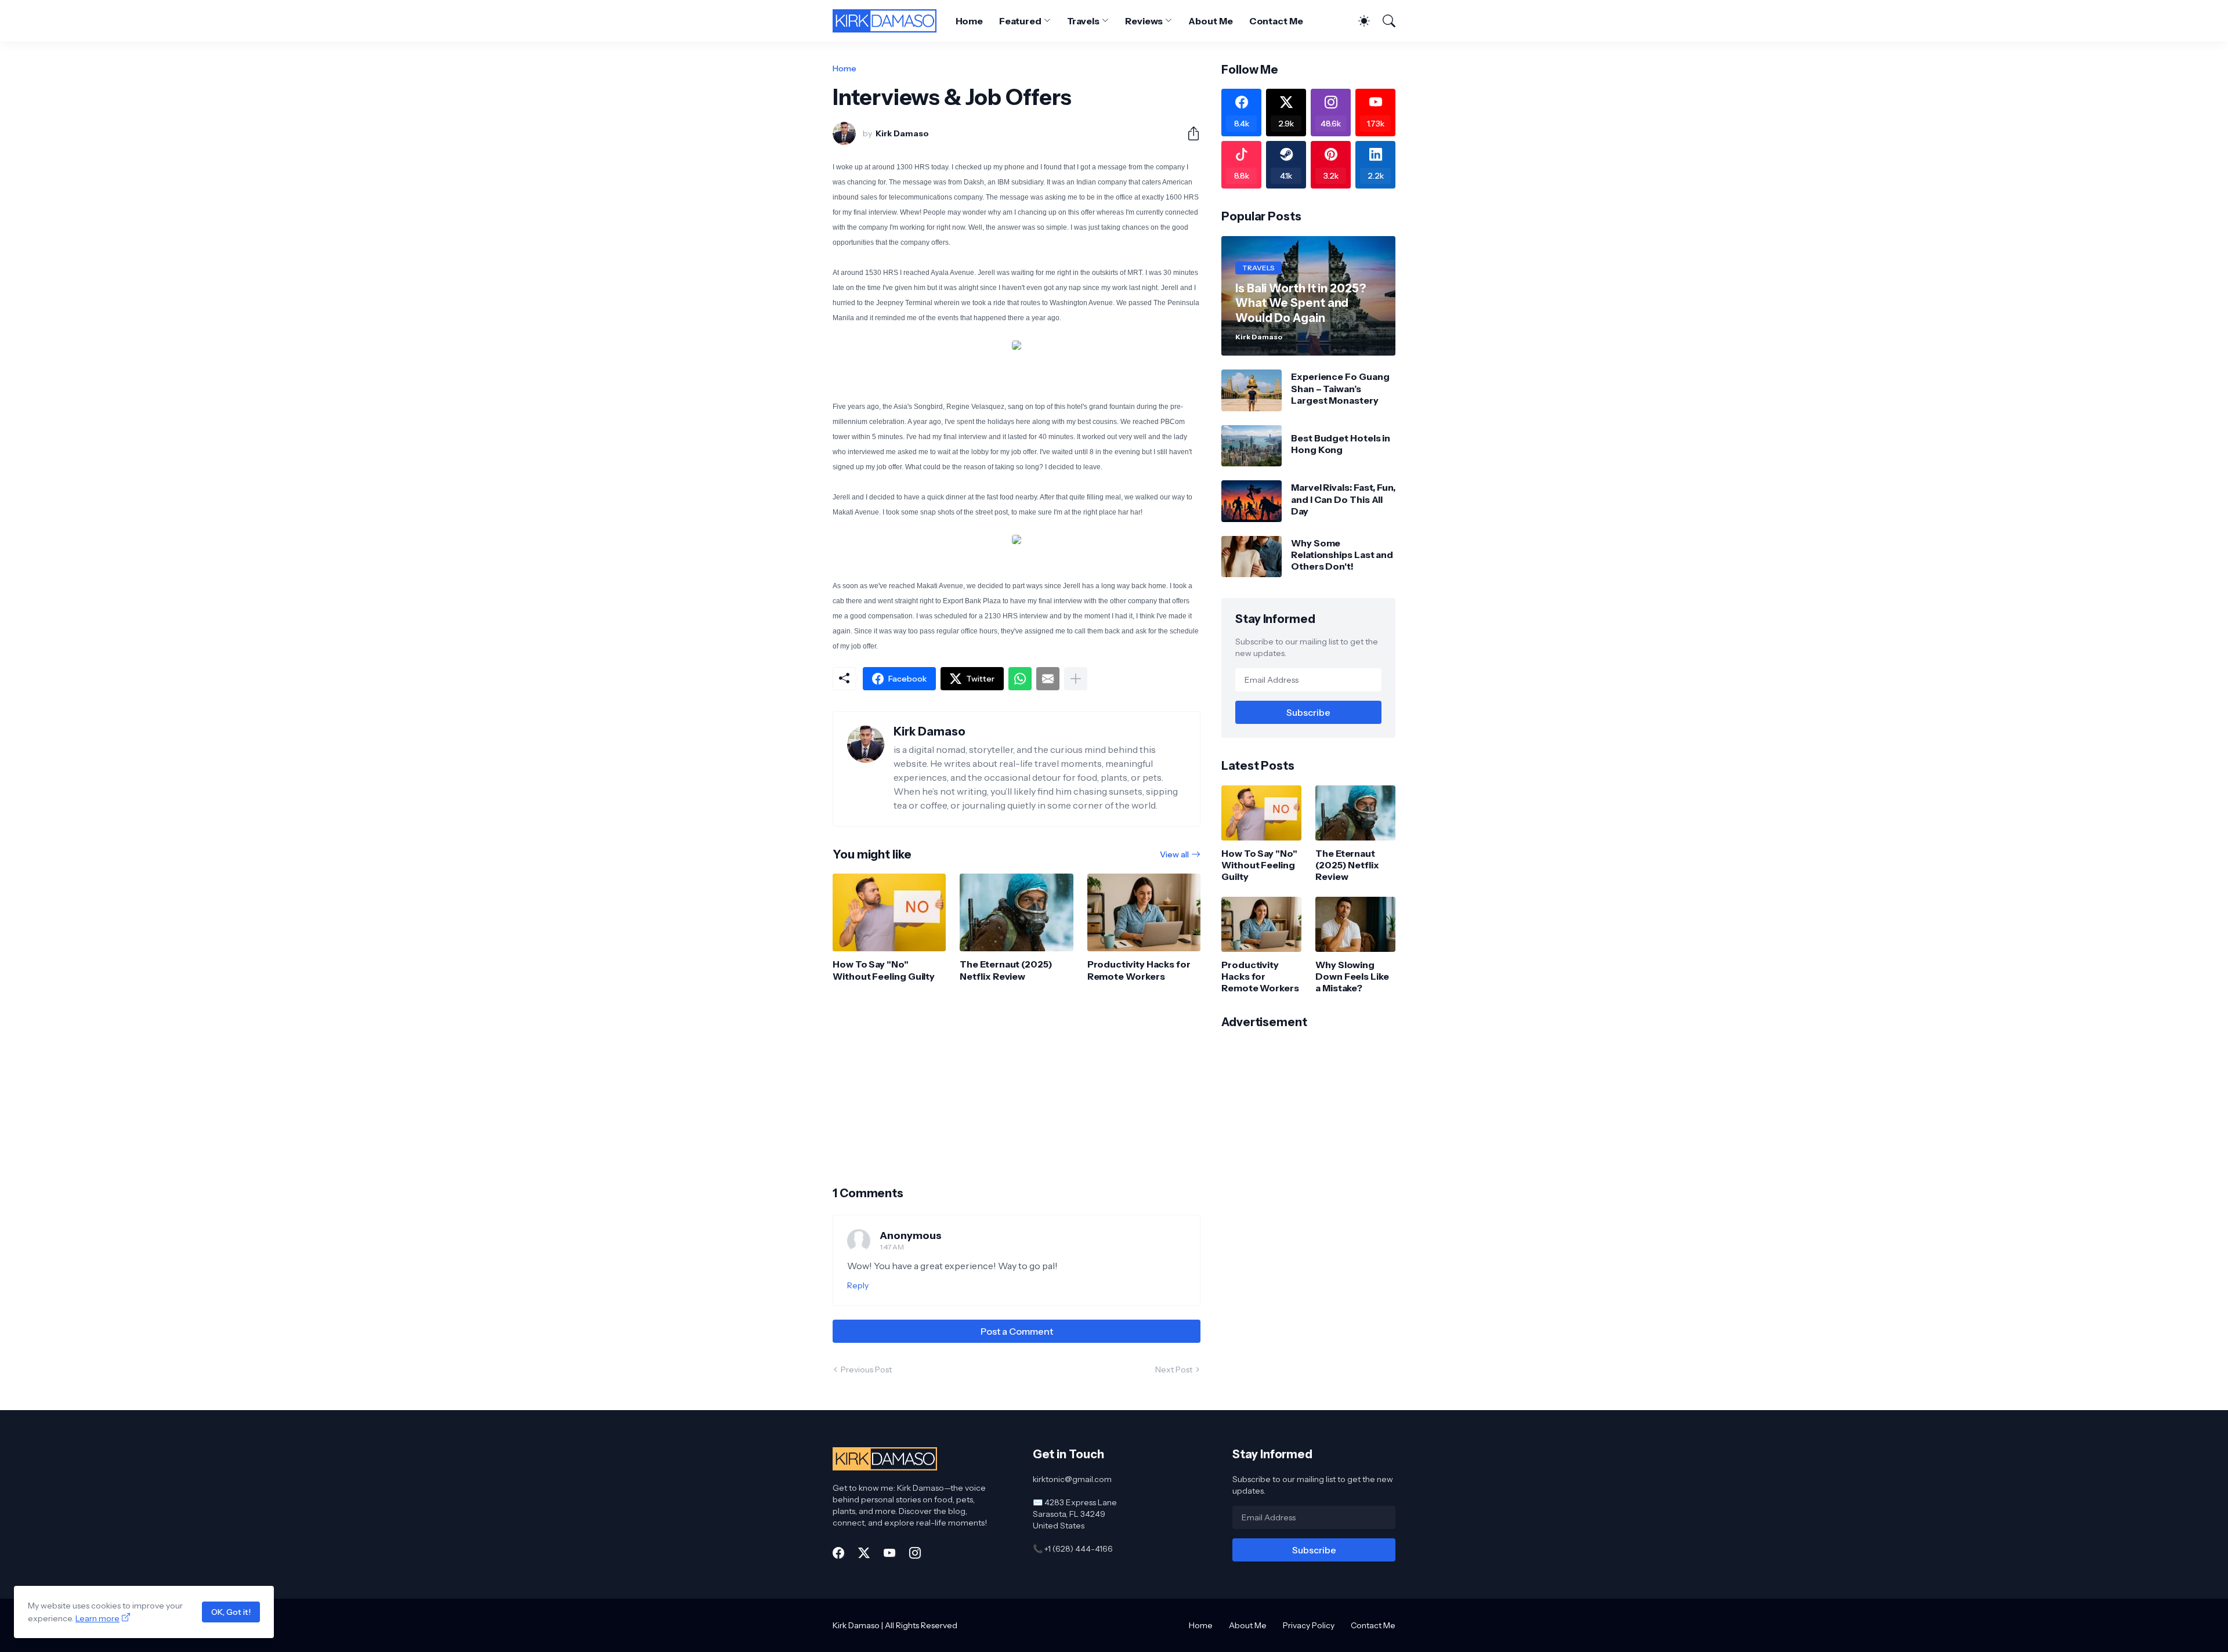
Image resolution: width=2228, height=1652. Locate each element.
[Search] (1384, 21)
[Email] (1048, 679)
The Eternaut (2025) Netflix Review (1006, 970)
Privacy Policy (1309, 1625)
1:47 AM (892, 1247)
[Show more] (1076, 679)
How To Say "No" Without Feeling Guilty (884, 970)
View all (1174, 854)
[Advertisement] (1017, 1084)
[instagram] (915, 1553)
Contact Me (1276, 21)
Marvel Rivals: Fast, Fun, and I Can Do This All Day (1343, 499)
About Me (1210, 21)
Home (970, 21)
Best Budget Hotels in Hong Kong (1341, 444)
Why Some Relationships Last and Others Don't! (1342, 555)
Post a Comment (1017, 1331)
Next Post (1174, 1370)
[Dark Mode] (1358, 21)
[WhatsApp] (1020, 679)
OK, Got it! (231, 1612)
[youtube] (889, 1553)
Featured (1020, 21)
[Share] (1189, 133)
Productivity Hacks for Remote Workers (1139, 970)
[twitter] (864, 1553)
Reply (858, 1285)
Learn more (97, 1618)
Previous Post (866, 1370)
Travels (1083, 21)
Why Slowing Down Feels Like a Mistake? (1352, 977)
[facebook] (838, 1553)
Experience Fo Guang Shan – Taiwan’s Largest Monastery (1340, 388)
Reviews (1144, 21)
